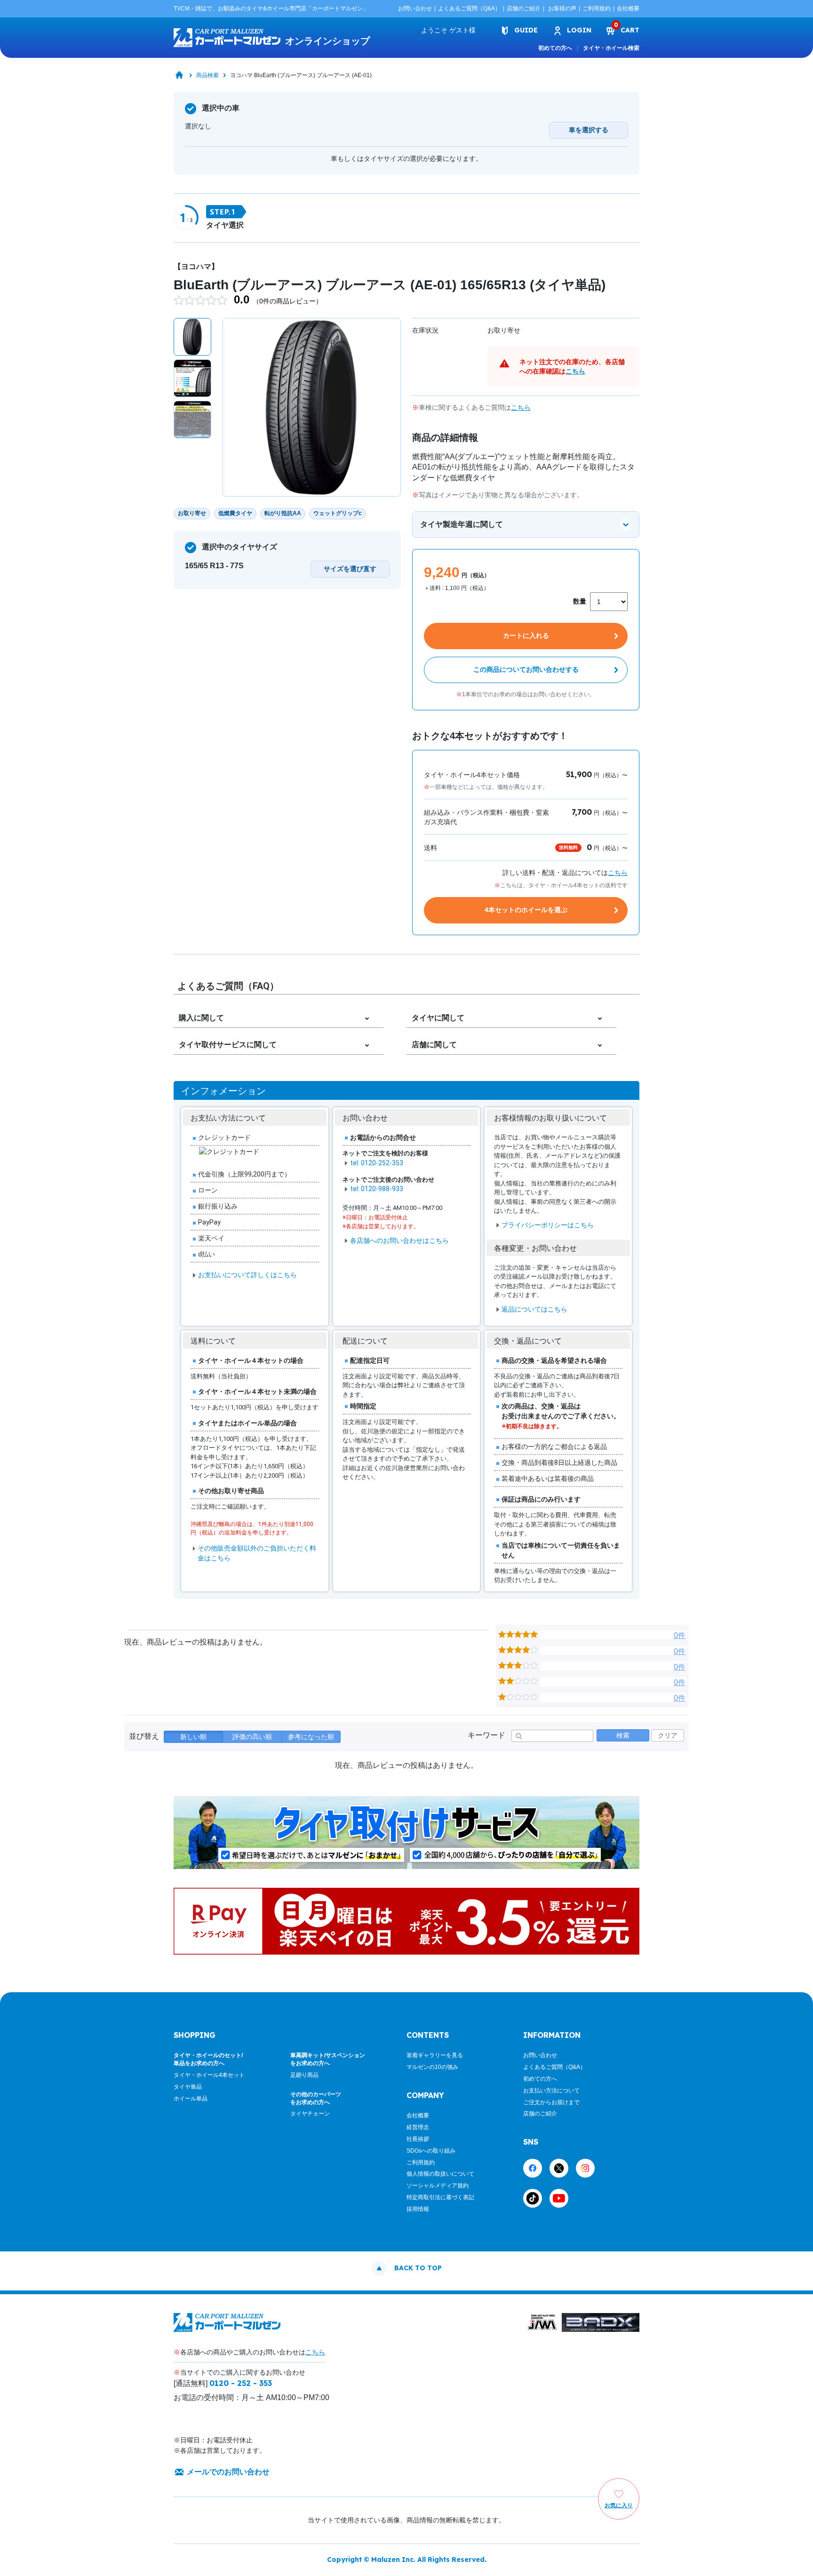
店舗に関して (434, 1045)
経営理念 (418, 2127)
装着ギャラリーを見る (435, 2055)
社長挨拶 (418, 2139)
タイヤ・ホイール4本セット (209, 2075)
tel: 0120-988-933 (377, 1189)
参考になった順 (311, 1737)
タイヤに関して (438, 1018)
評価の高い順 (252, 1737)
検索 (623, 1735)
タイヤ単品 (188, 2087)
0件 (680, 1635)
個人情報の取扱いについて (440, 2174)
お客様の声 (562, 8)
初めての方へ (555, 48)
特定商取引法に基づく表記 (440, 2197)
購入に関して (201, 1018)
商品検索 (207, 75)
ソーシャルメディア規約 (438, 2186)
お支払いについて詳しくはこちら (247, 1275)
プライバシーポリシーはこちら (548, 1225)
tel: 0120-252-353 (377, 1163)
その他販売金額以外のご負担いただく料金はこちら (257, 1553)
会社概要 (628, 8)
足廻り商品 (304, 2075)
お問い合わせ (415, 8)
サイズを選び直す (350, 569)
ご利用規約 (597, 8)
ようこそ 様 (448, 30)
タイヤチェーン (310, 2114)
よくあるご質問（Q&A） (469, 8)
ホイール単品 (191, 2099)
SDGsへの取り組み (431, 2151)
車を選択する (589, 130)
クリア (668, 1735)
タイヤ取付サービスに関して (228, 1045)
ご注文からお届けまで (551, 2102)
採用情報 (418, 2209)
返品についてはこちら (534, 1309)
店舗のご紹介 (524, 8)
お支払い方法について (551, 2091)
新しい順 (193, 1737)
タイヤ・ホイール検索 (611, 48)
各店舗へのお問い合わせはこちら (399, 1240)
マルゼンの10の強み (432, 2067)
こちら (575, 371)
